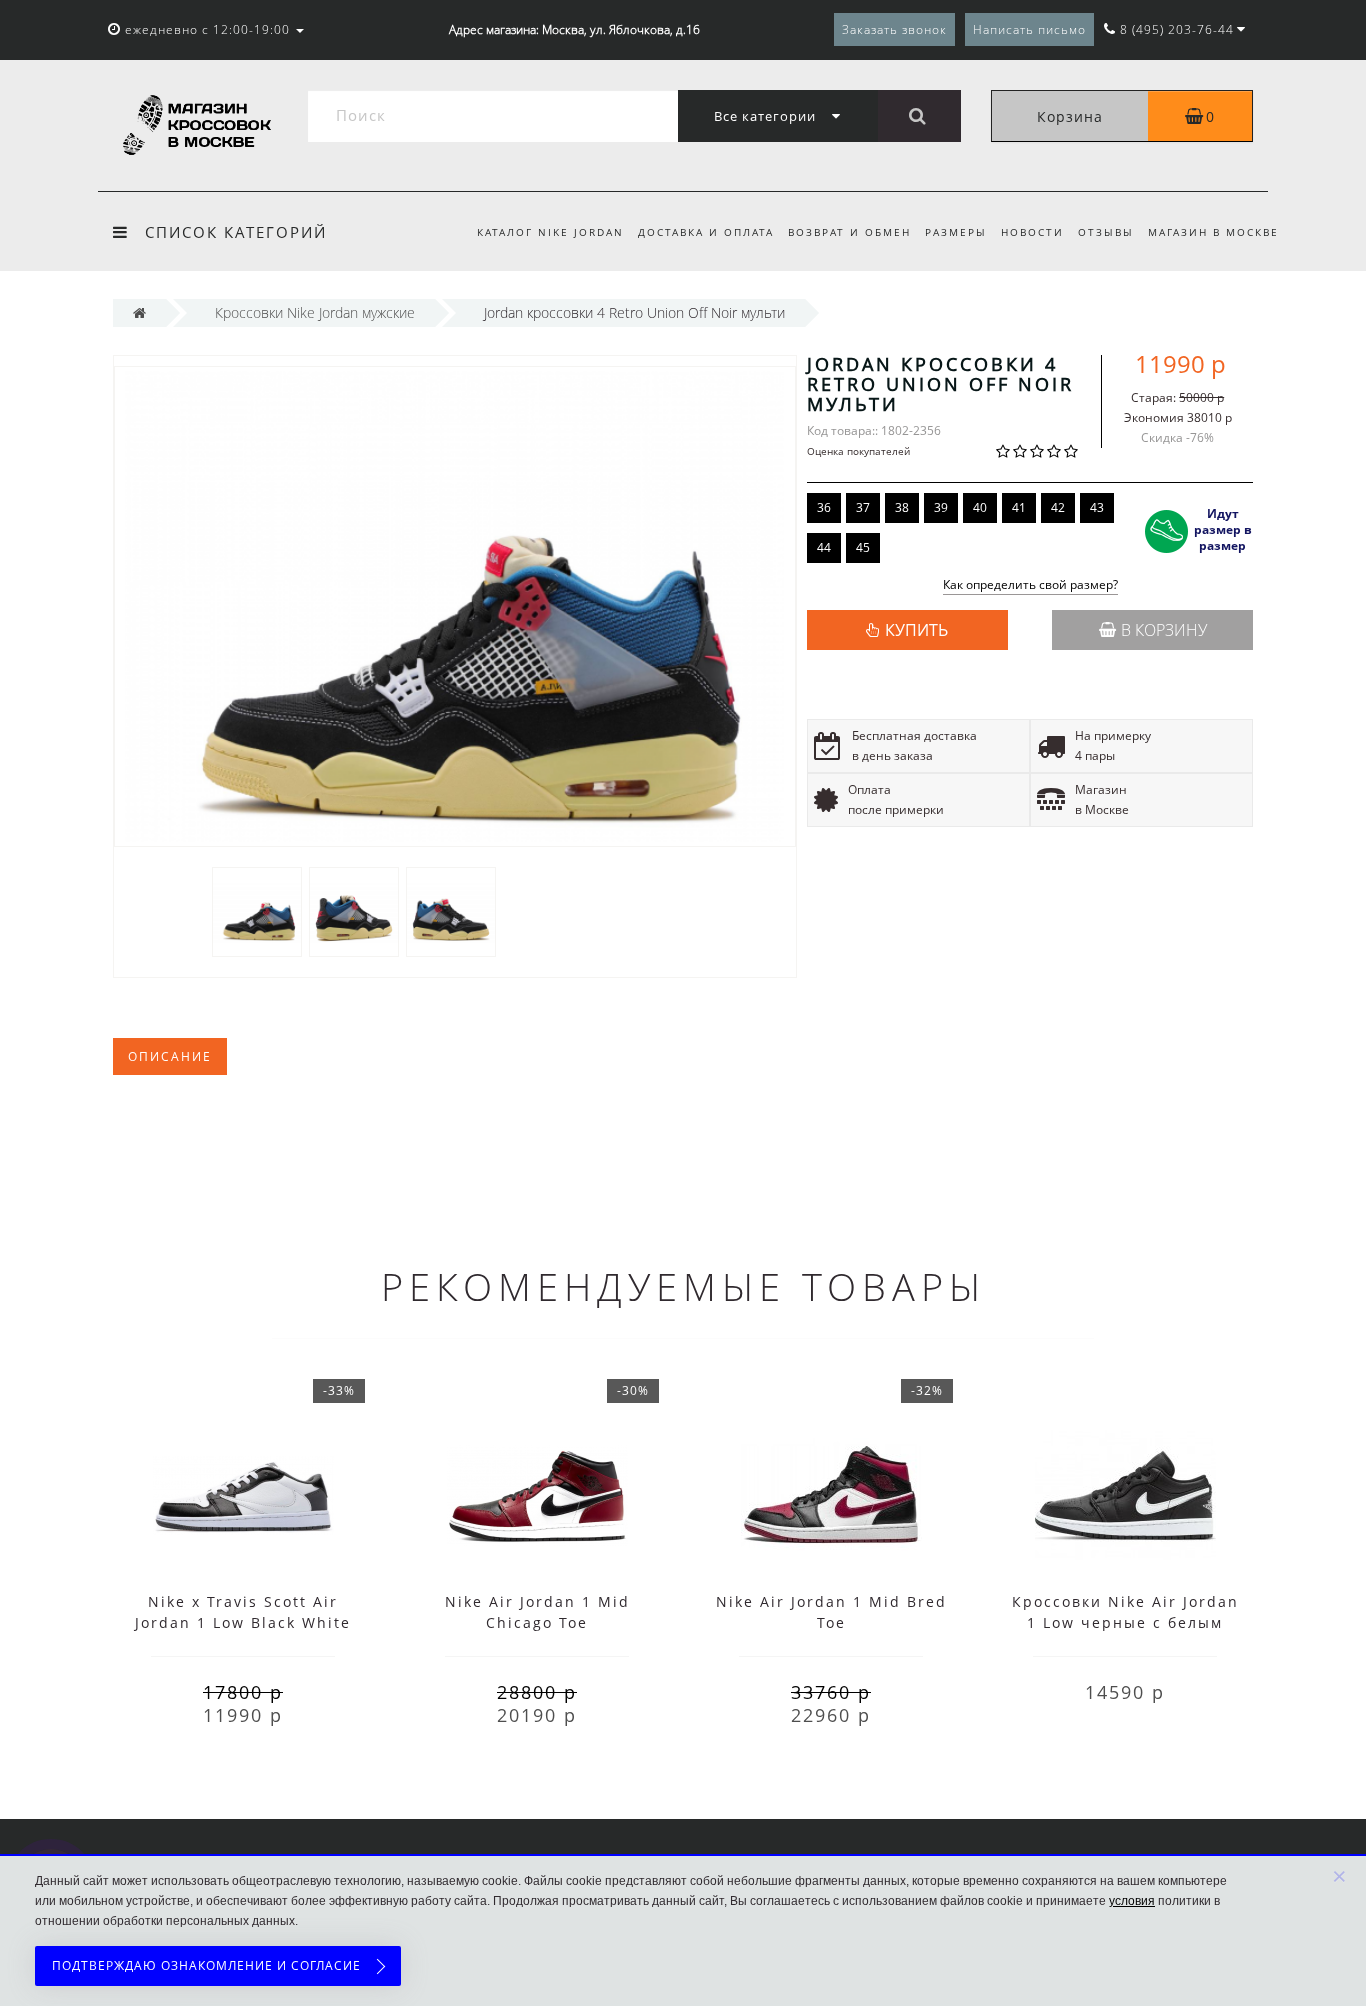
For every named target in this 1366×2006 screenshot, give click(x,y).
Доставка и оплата (706, 232)
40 (980, 507)
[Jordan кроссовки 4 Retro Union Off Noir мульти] (257, 910)
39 (941, 507)
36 (824, 507)
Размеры (956, 232)
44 (824, 547)
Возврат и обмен (849, 232)
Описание (170, 1056)
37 (863, 507)
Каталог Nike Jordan (550, 232)
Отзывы (1106, 232)
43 (1097, 507)
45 (863, 547)
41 (1019, 507)
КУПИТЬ (916, 630)
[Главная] (139, 312)
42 (1058, 507)
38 (902, 507)
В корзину (1164, 630)
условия (1132, 1901)
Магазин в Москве (1213, 232)
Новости (1032, 232)
